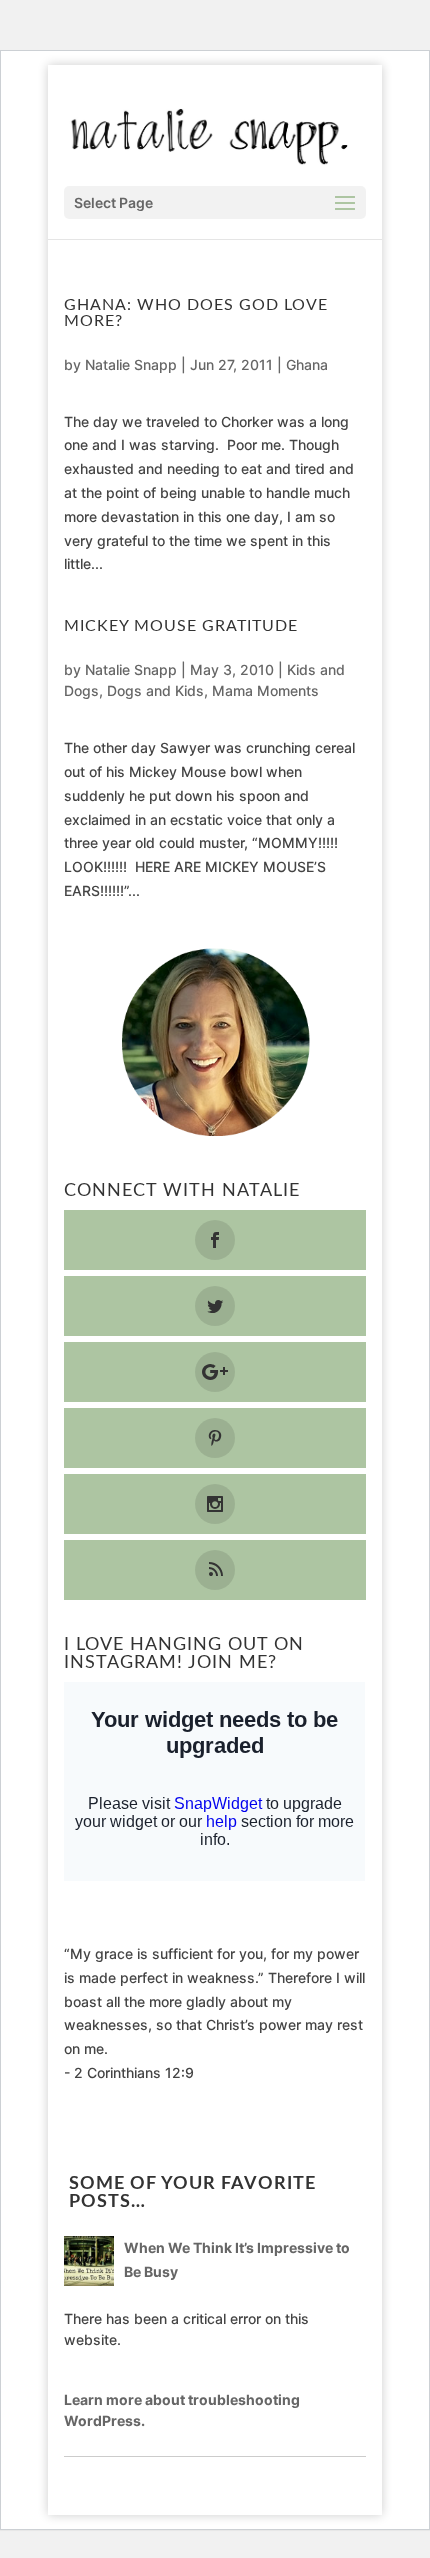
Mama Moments (265, 690)
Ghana (307, 364)
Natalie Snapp (131, 364)
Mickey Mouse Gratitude (181, 626)
